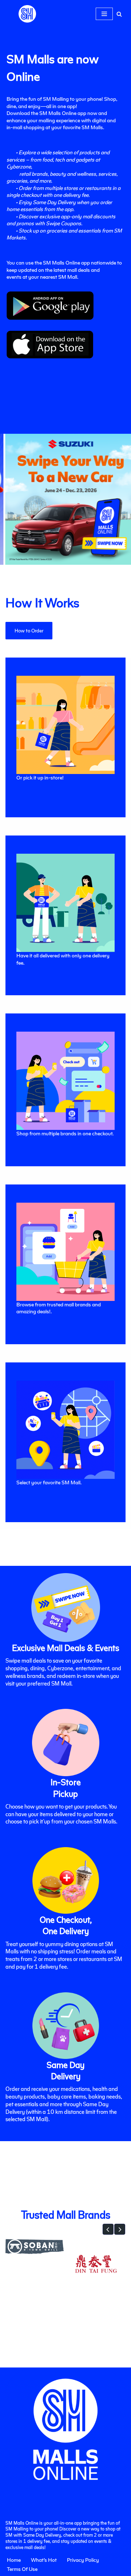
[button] (108, 2229)
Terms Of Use (22, 2569)
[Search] (119, 14)
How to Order (29, 630)
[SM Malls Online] (27, 14)
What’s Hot (44, 2560)
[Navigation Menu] (104, 14)
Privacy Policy (83, 2560)
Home (14, 2560)
